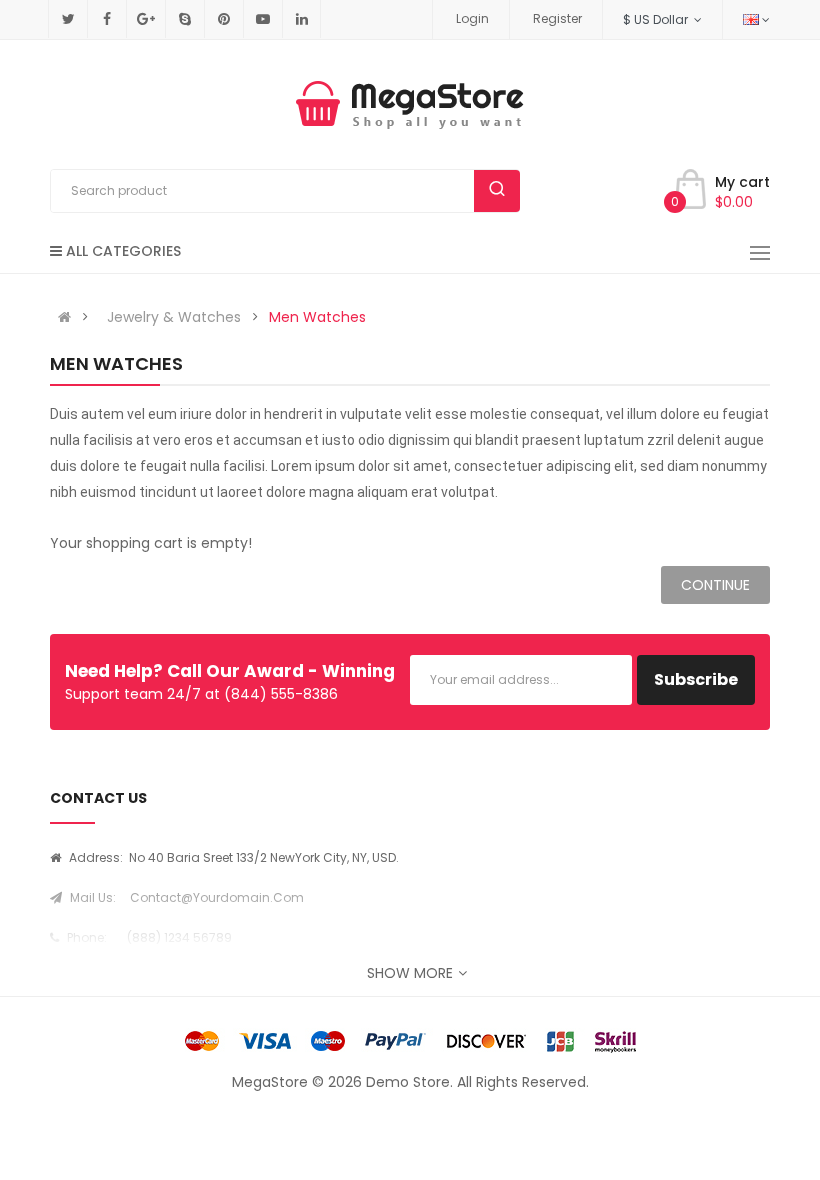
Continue (715, 585)
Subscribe (696, 679)
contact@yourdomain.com (217, 897)
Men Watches (317, 317)
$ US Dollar (658, 19)
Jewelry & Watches (174, 317)
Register (557, 18)
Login (472, 18)
